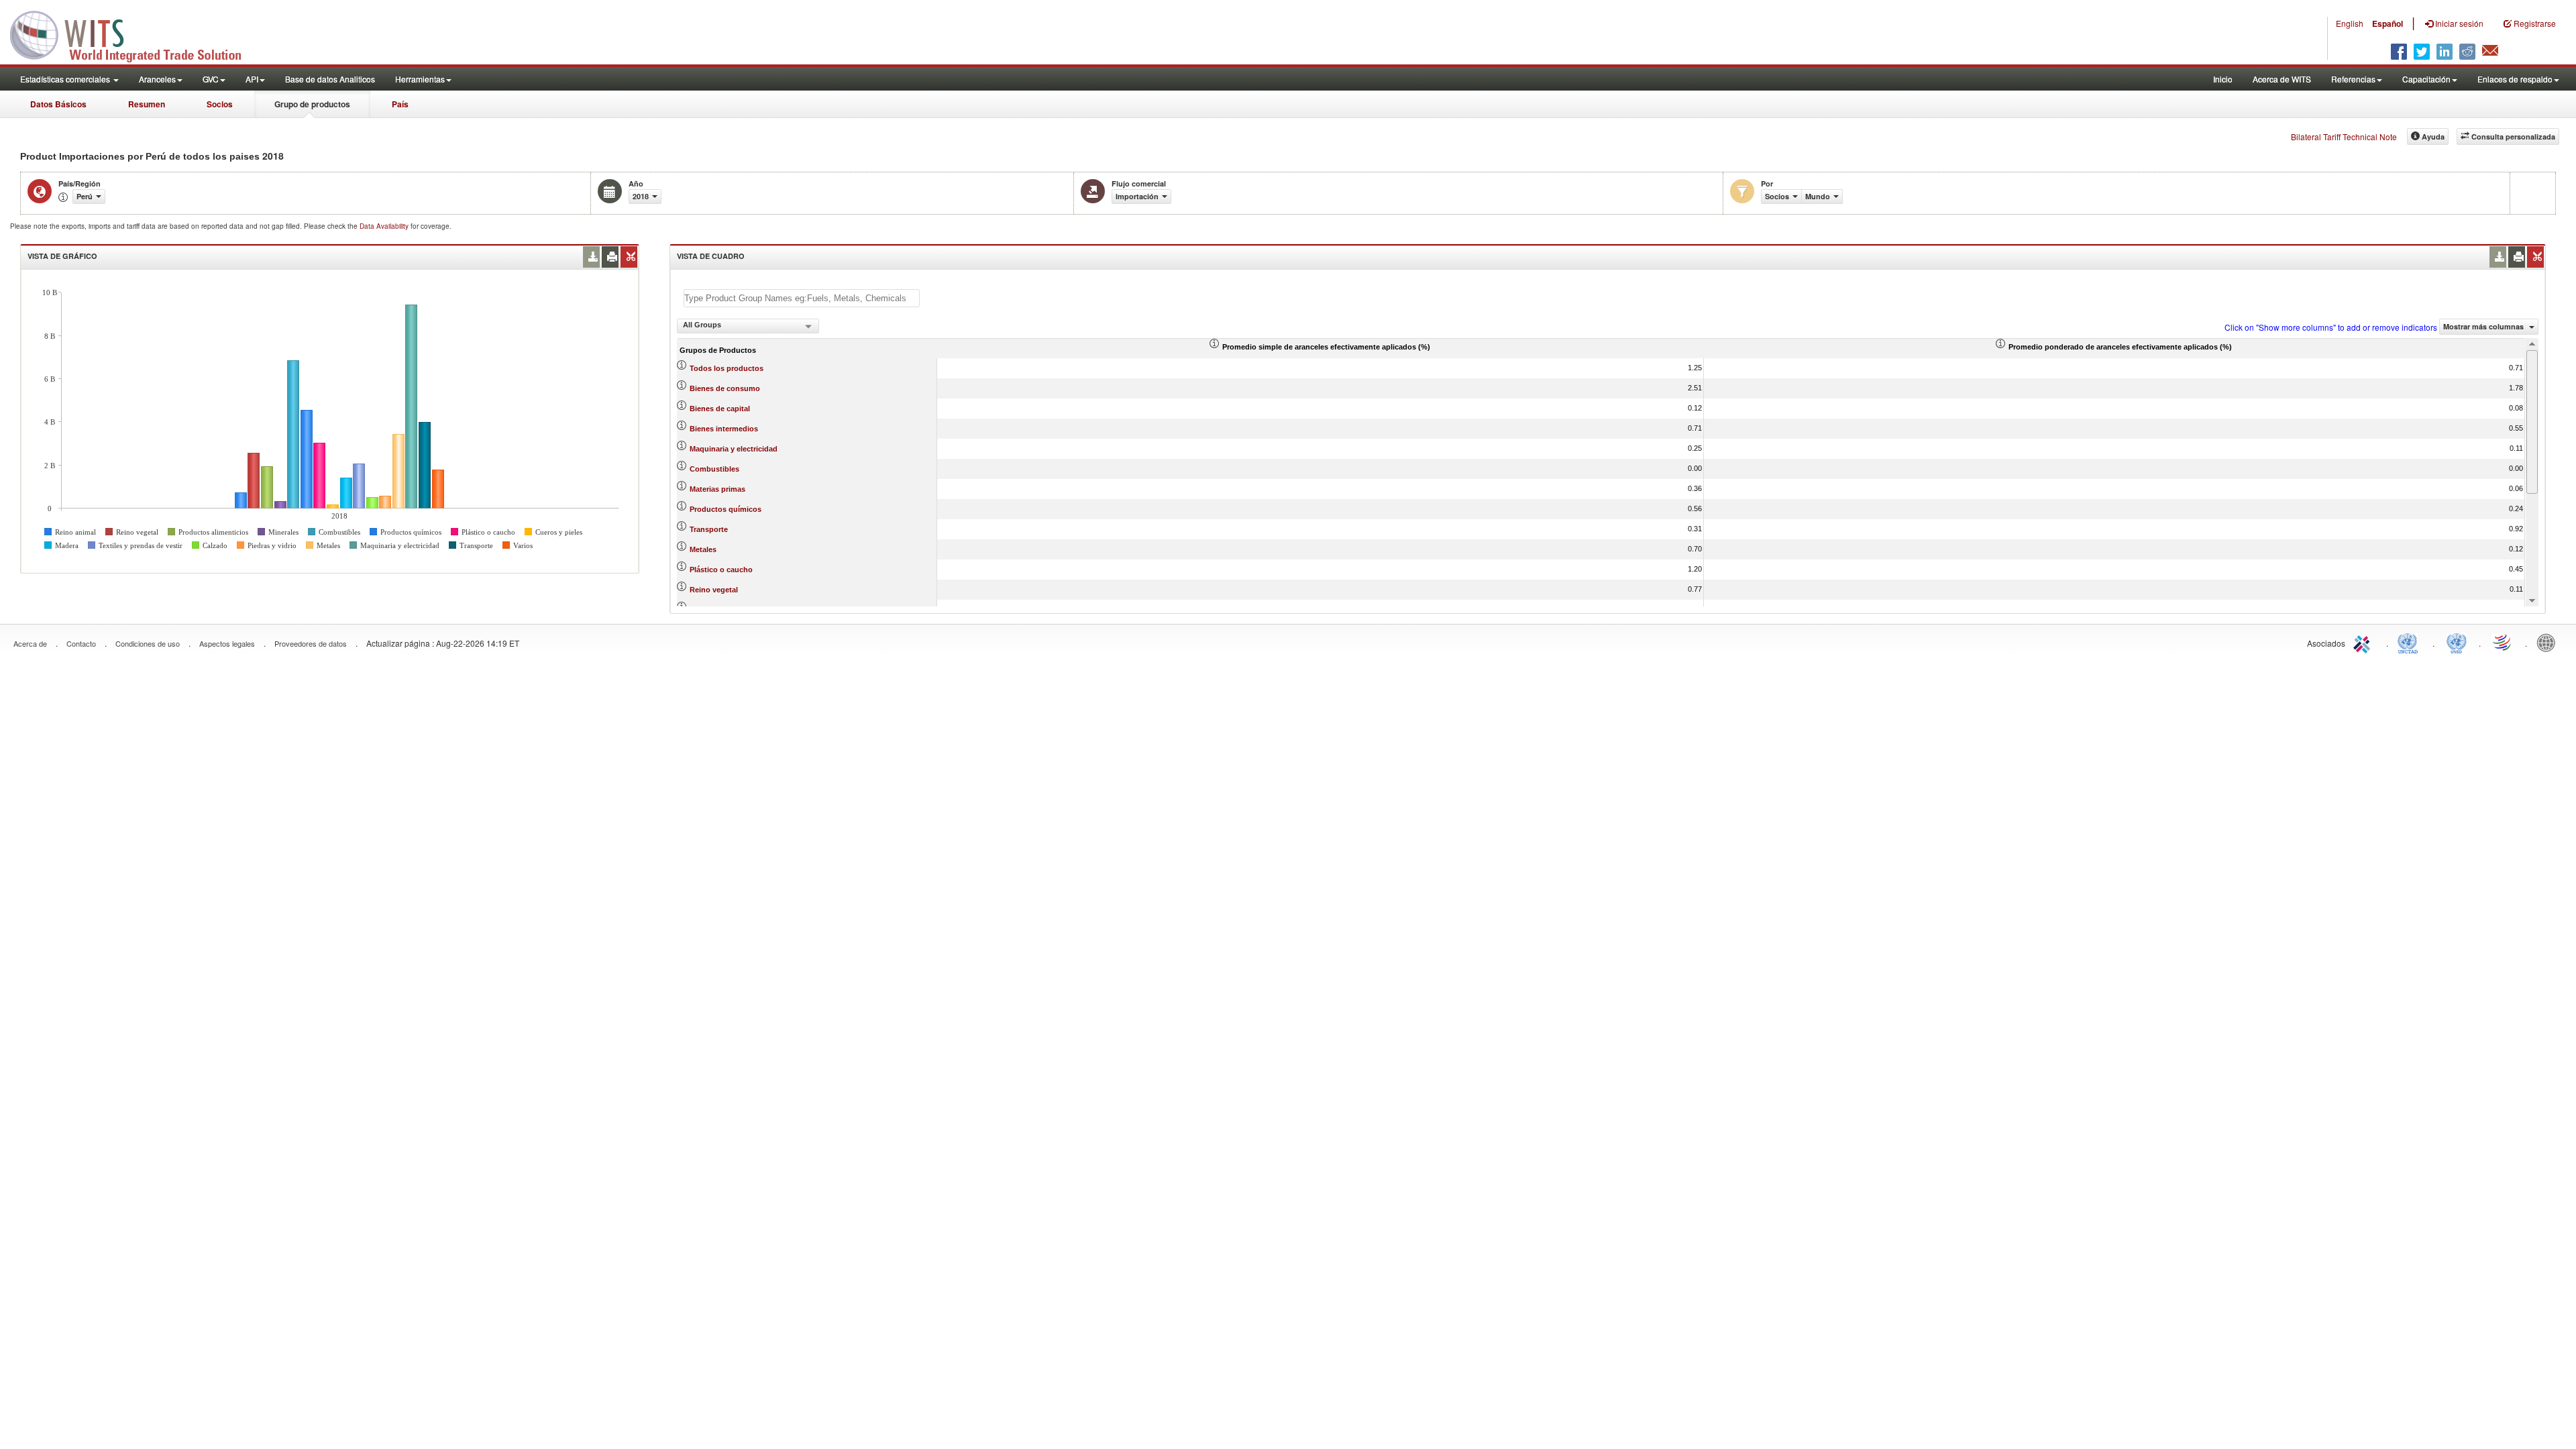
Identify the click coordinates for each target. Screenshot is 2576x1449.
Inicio (2223, 79)
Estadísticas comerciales (66, 79)
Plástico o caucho (721, 570)
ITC (2364, 642)
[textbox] (802, 298)
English (2350, 23)
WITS (134, 34)
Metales (703, 549)
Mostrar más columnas (2484, 326)
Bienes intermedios (724, 429)
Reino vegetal (714, 590)
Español (2387, 23)
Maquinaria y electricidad (734, 449)
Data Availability (385, 226)
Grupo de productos (312, 104)
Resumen (147, 104)
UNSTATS (2457, 642)
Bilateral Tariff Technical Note (2344, 137)
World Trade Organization (2503, 642)
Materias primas (717, 489)
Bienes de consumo (725, 388)
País (400, 104)
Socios (220, 104)
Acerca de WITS (2282, 79)
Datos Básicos (58, 104)
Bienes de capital (720, 409)
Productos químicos (726, 509)
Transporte (709, 529)
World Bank (2549, 642)
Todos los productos (727, 368)
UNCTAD (2410, 642)
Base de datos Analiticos (330, 79)
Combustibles (714, 469)
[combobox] (748, 326)
